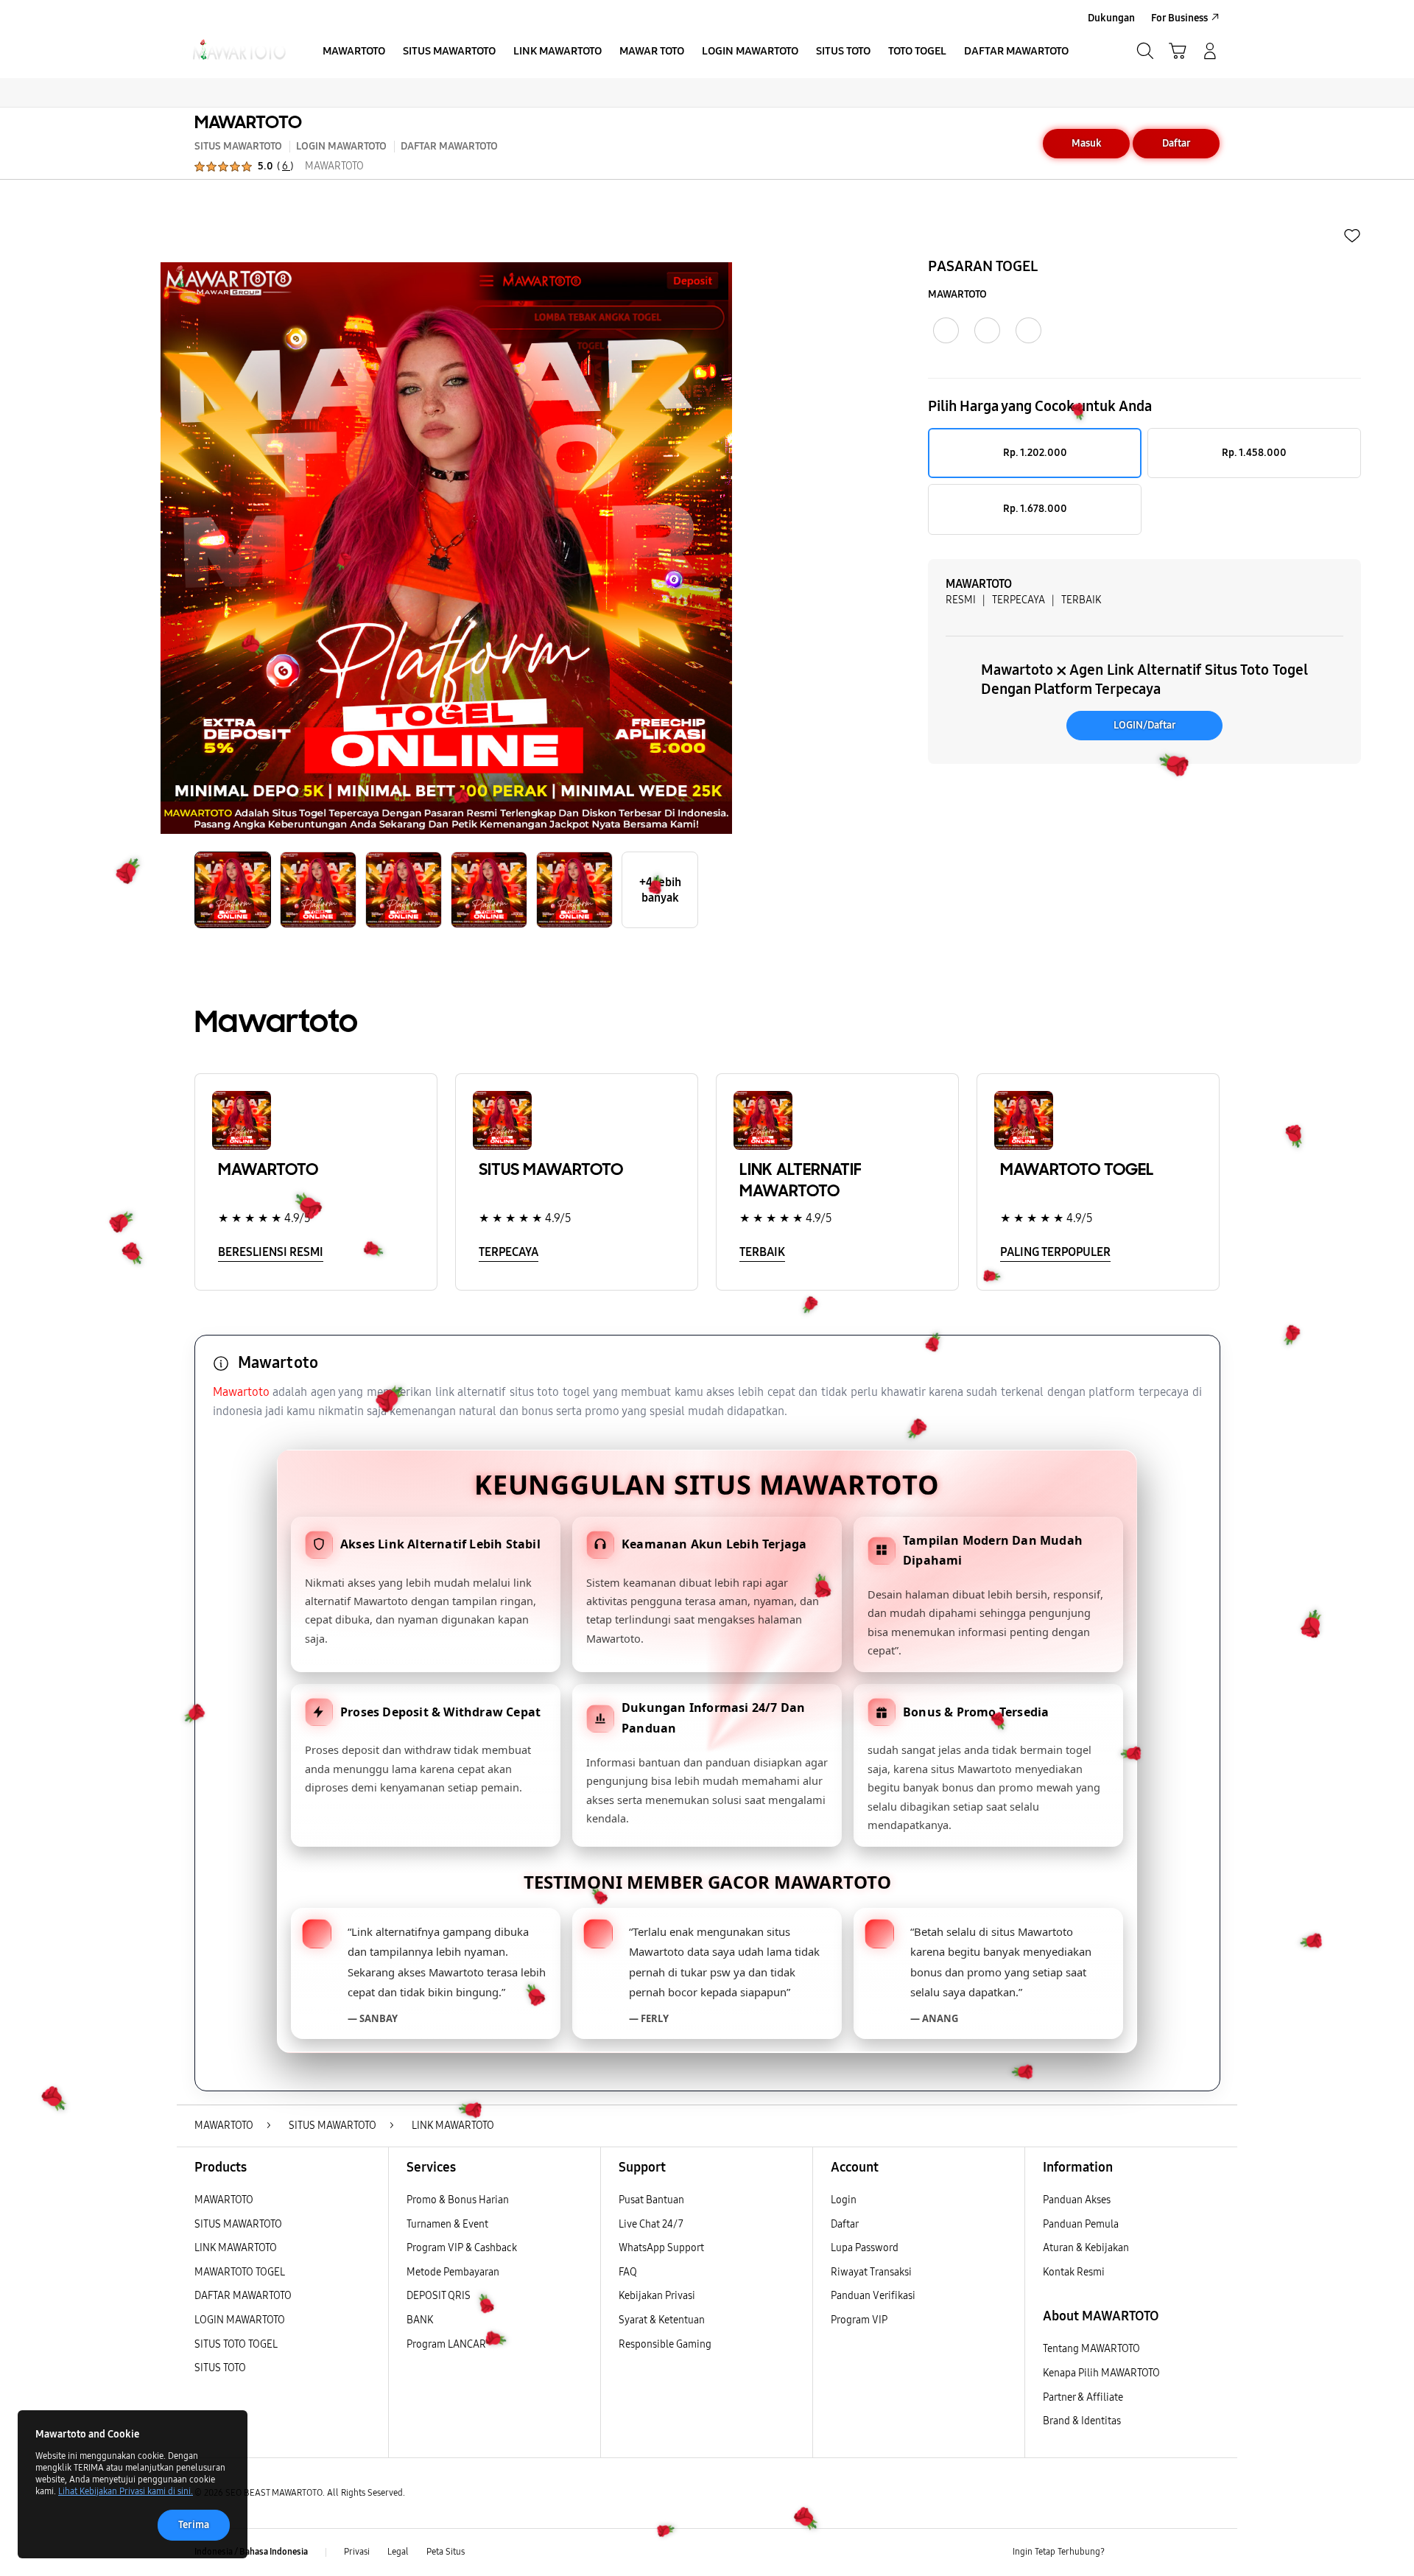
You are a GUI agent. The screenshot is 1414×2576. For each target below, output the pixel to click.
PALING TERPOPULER (1055, 1252)
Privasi (357, 2552)
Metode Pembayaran (453, 2272)
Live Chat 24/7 (651, 2224)
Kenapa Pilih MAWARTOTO (1101, 2373)
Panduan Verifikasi (873, 2296)
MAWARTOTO (248, 122)
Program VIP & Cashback (462, 2248)
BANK (420, 2320)
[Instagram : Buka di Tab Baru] (1182, 2552)
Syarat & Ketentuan (662, 2320)
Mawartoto (241, 1392)
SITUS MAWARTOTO (238, 2224)
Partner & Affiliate (1083, 2397)
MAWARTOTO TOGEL (240, 2272)
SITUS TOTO (220, 2368)
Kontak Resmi (1074, 2272)
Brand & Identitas (1082, 2421)
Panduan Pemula (1081, 2224)
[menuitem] (354, 52)
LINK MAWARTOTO (236, 2248)
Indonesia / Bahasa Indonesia (251, 2552)
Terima (194, 2525)
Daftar (1176, 143)
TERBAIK (762, 1252)
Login (844, 2200)
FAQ (628, 2272)
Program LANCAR (446, 2344)
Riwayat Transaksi (871, 2272)
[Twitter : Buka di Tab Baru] (1153, 2552)
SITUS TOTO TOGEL (236, 2344)
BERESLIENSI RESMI (271, 1252)
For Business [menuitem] (1179, 18)
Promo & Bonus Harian (458, 2200)
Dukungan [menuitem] (1111, 18)
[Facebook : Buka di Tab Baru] (1125, 2552)
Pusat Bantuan (651, 2200)
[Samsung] (239, 51)
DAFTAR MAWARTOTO (243, 2296)
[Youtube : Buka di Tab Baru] (1211, 2552)
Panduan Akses (1077, 2200)
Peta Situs (446, 2552)
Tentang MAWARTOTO (1091, 2349)
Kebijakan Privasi (657, 2296)
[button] (1178, 51)
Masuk (1087, 143)
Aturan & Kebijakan (1086, 2248)
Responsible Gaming (665, 2344)
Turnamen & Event (447, 2224)
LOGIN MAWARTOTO (240, 2320)
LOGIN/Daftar (1145, 725)
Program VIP (859, 2320)
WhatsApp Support (661, 2248)
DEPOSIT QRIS (439, 2296)
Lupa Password (865, 2248)
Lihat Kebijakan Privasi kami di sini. (126, 2491)
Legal (398, 2552)
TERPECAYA (509, 1252)
